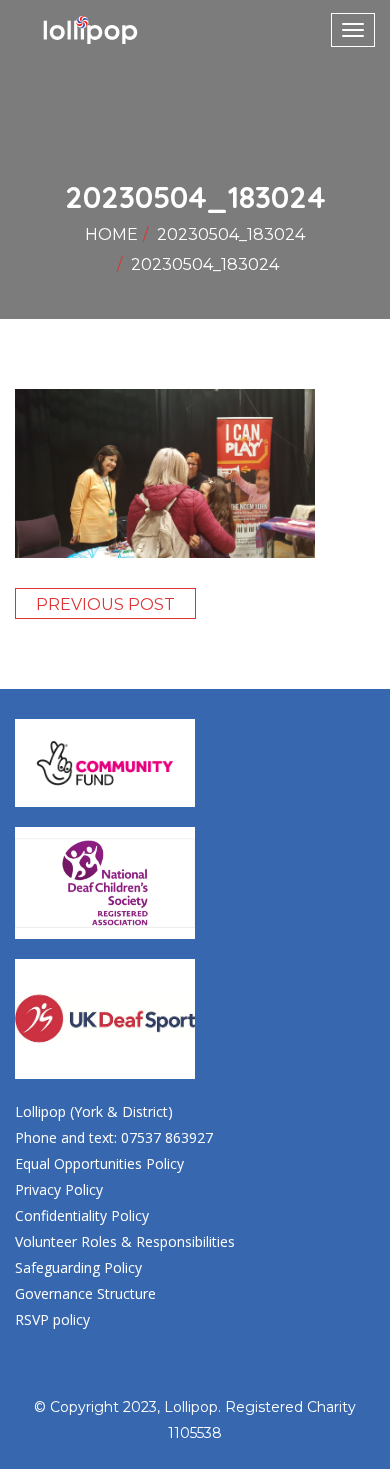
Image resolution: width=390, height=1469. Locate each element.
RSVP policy (52, 1319)
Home (111, 234)
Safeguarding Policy (78, 1267)
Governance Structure (85, 1293)
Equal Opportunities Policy (99, 1163)
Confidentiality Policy (82, 1215)
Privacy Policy (59, 1189)
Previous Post (105, 604)
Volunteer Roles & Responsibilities (125, 1241)
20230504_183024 (231, 234)
